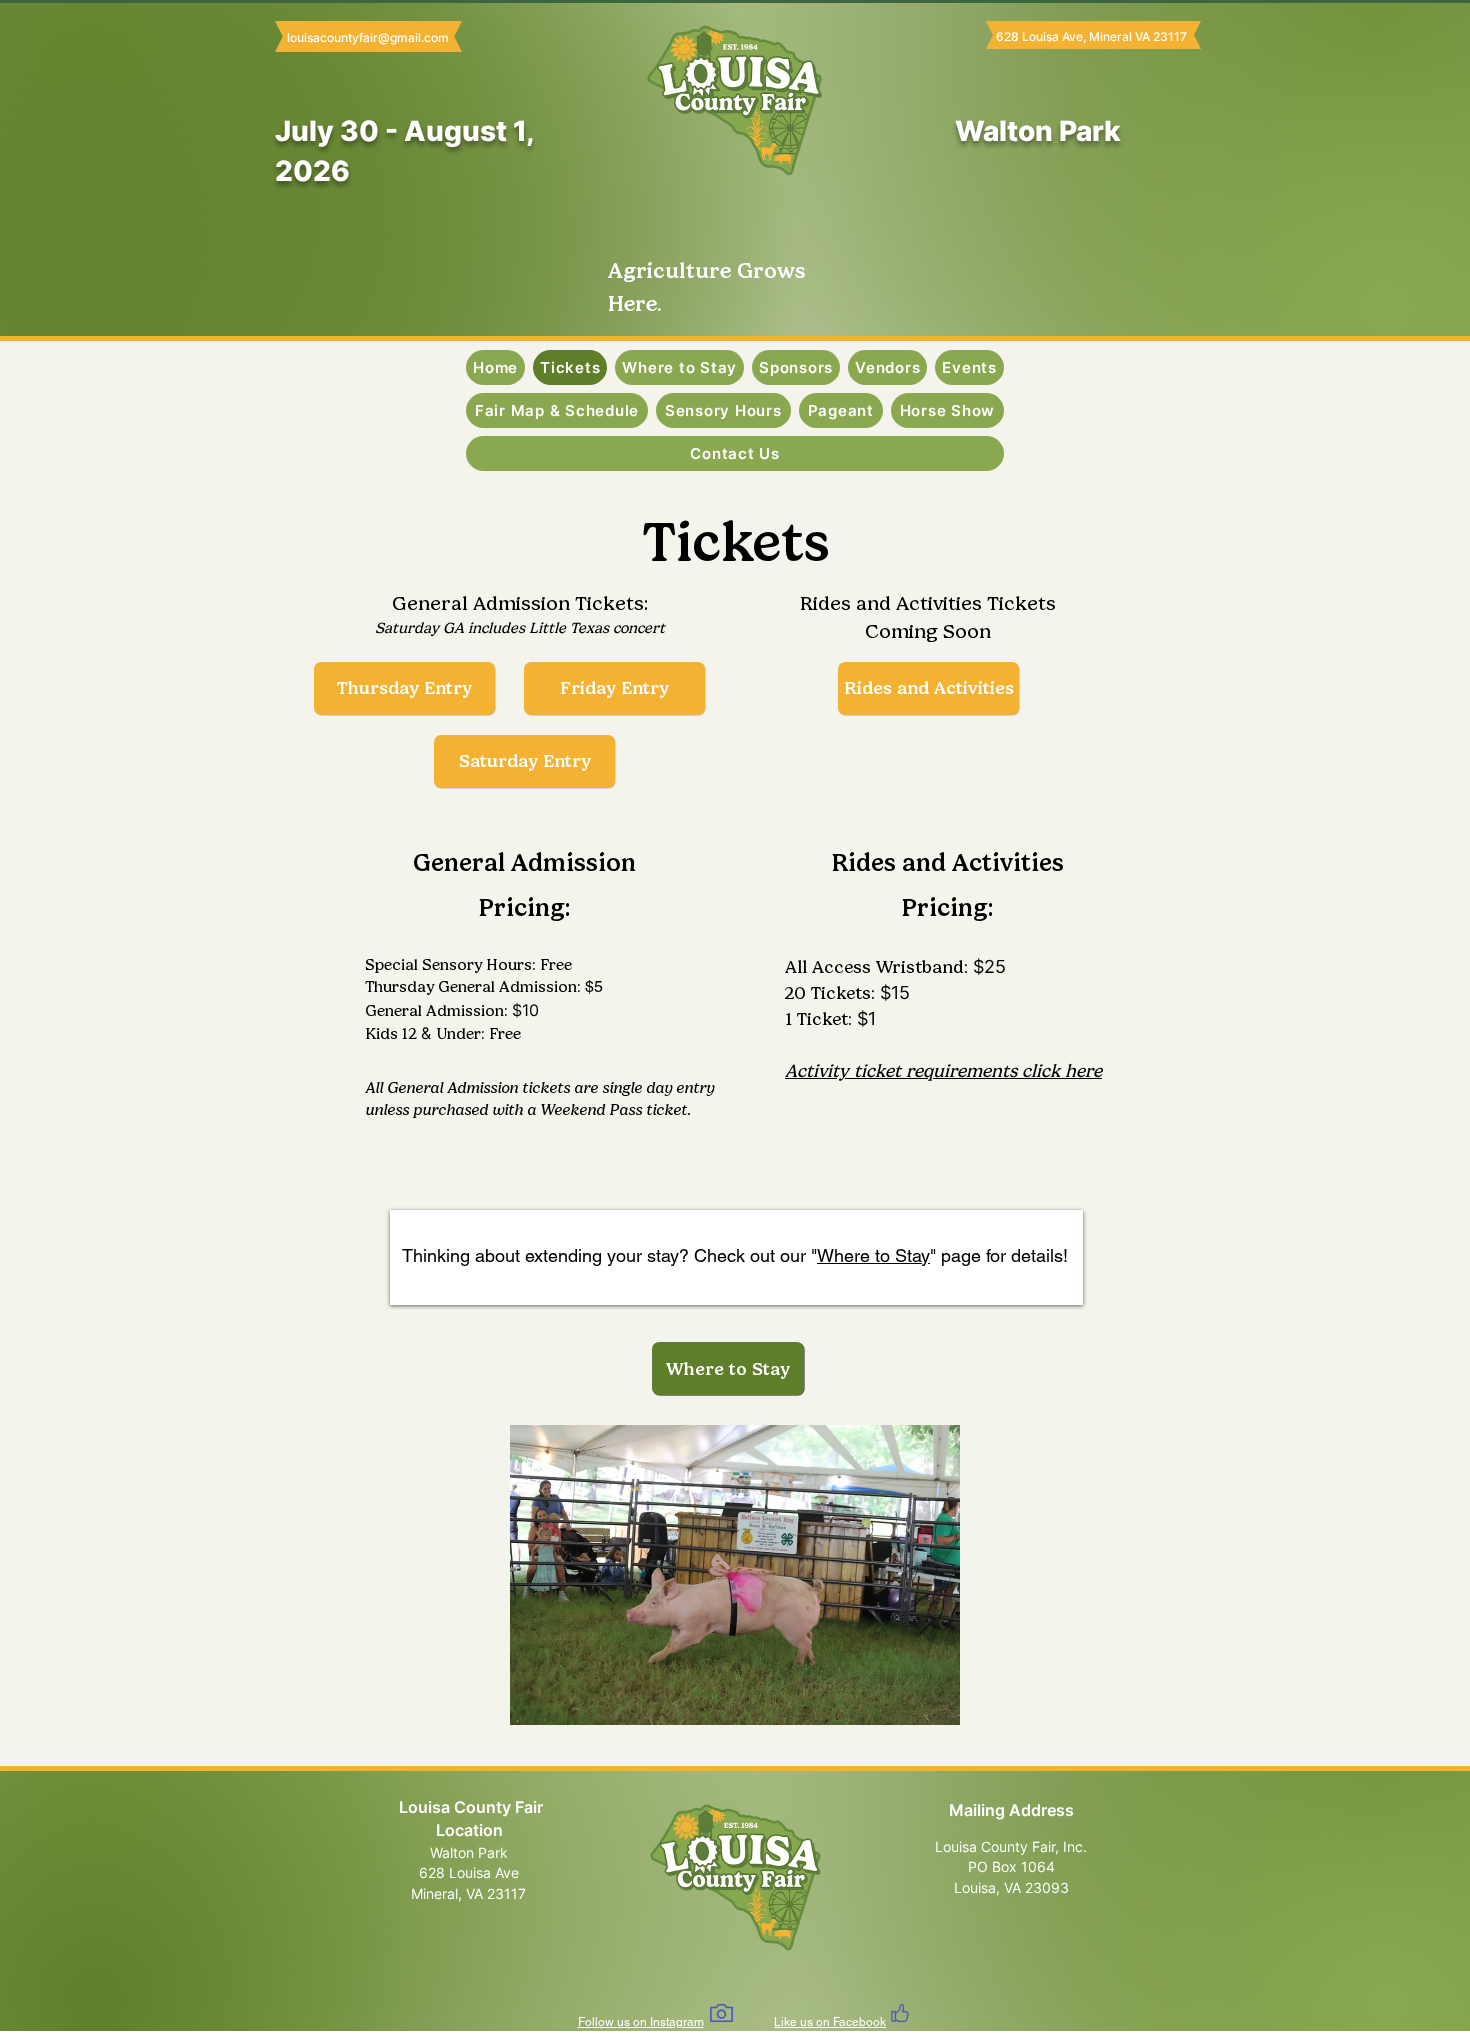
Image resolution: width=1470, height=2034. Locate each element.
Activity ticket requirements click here (943, 1071)
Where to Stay (873, 1255)
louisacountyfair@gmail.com (368, 37)
